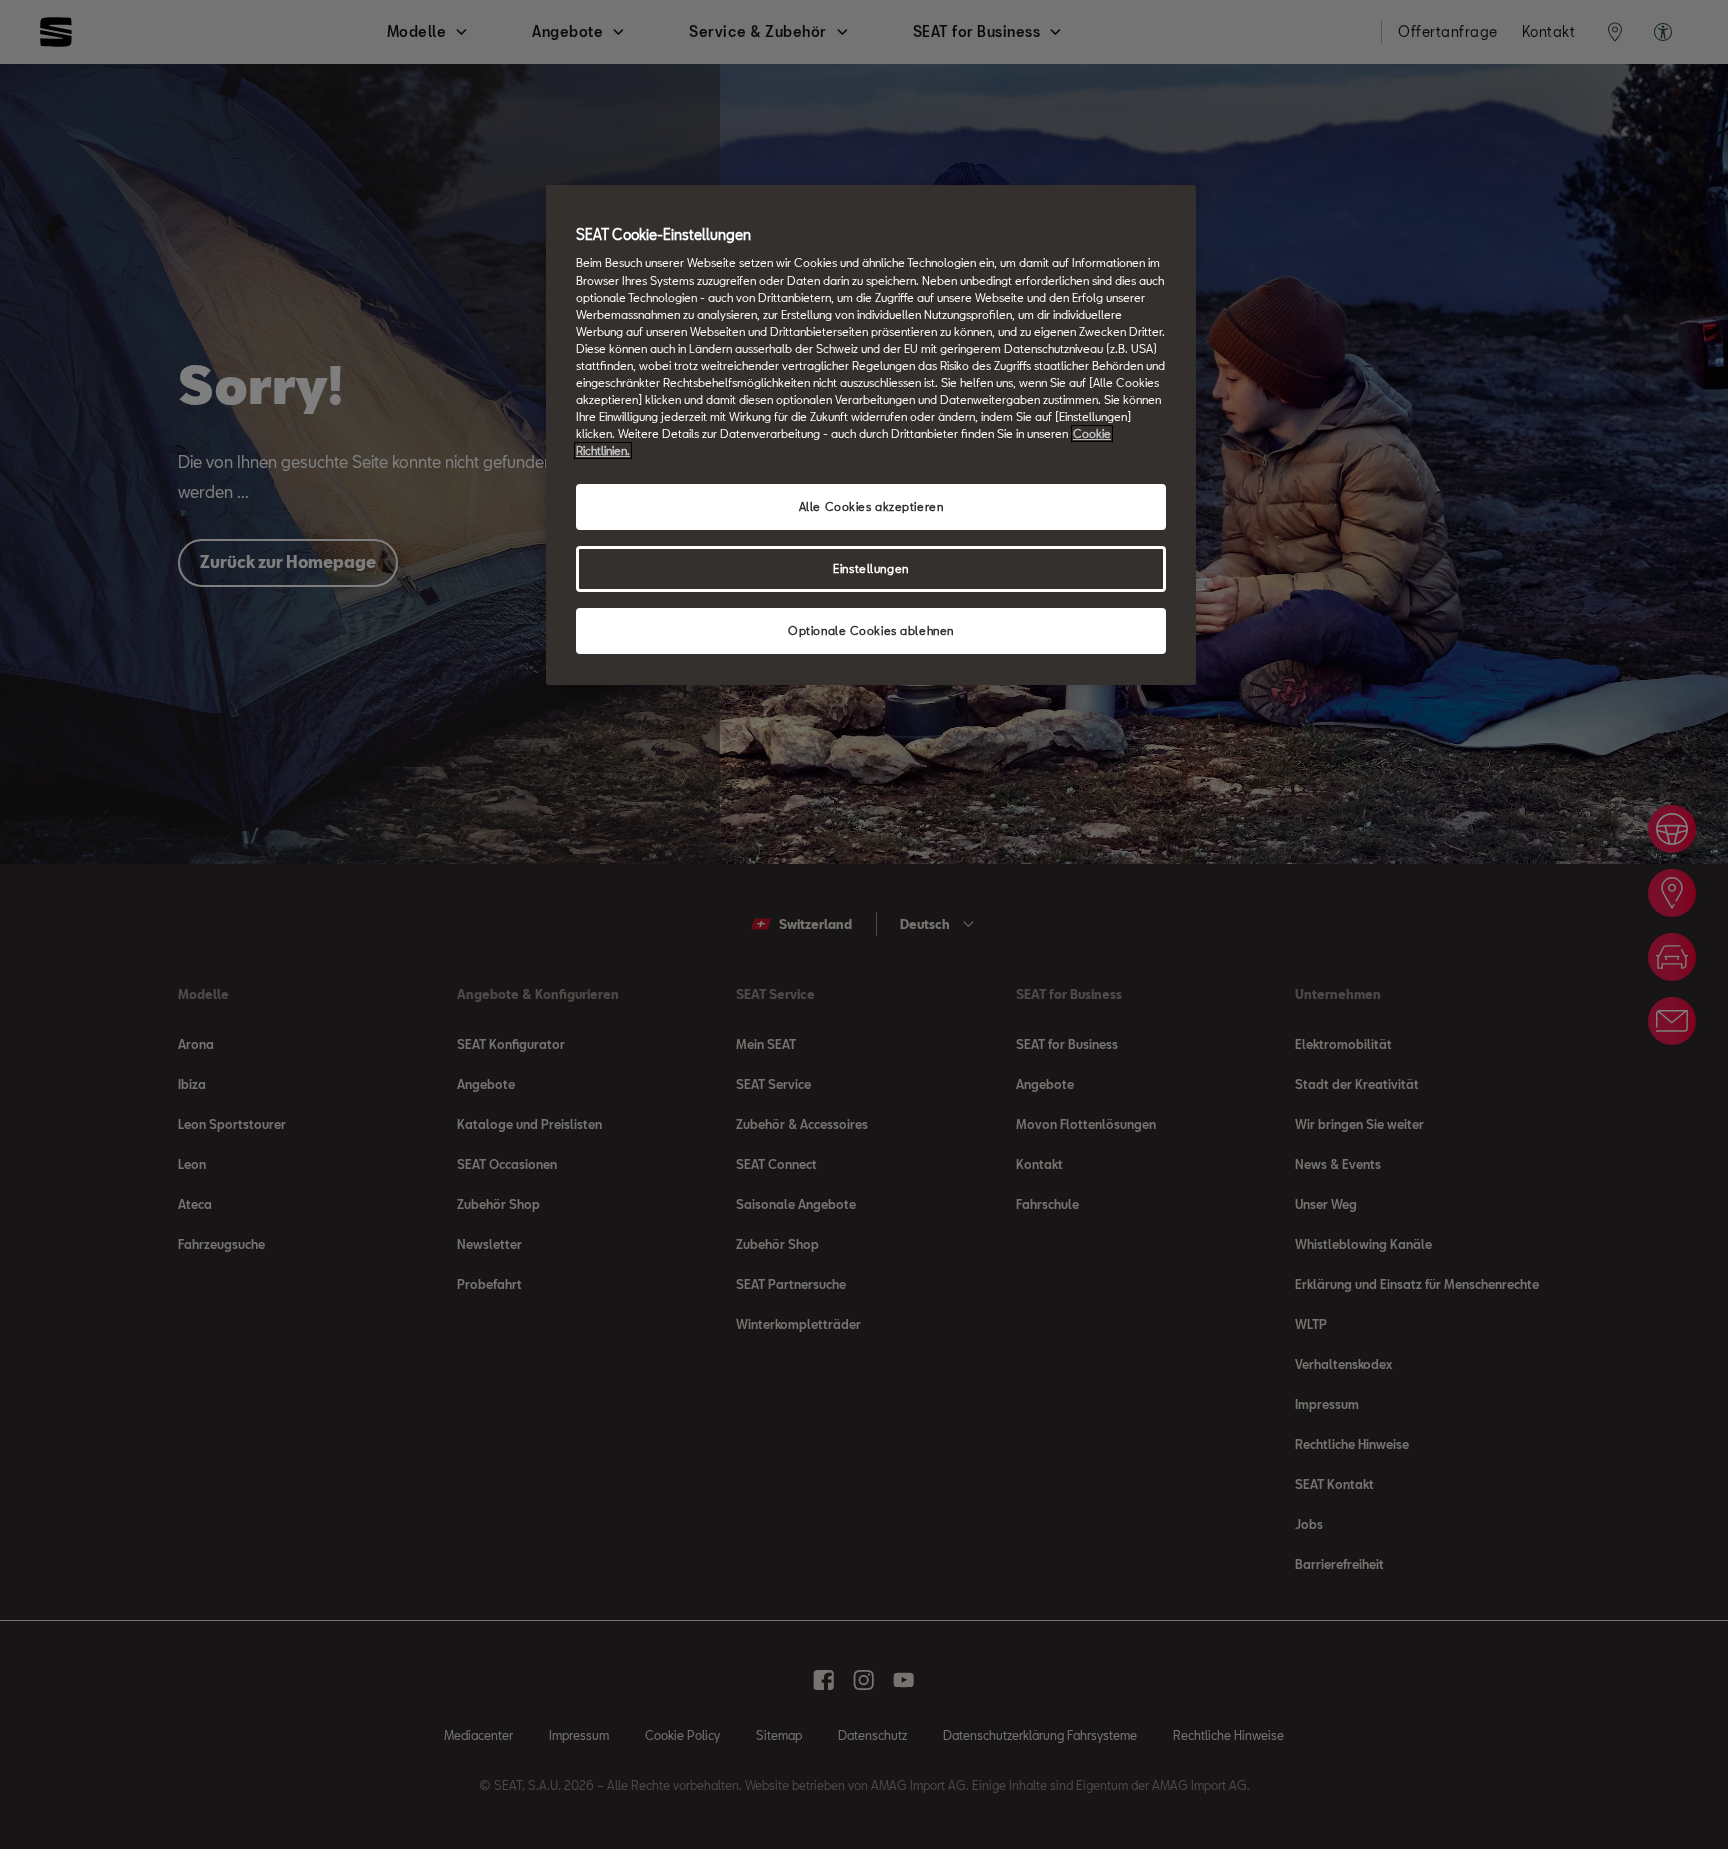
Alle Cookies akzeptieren (871, 506)
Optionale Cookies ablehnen (871, 630)
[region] (871, 435)
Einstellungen (870, 568)
